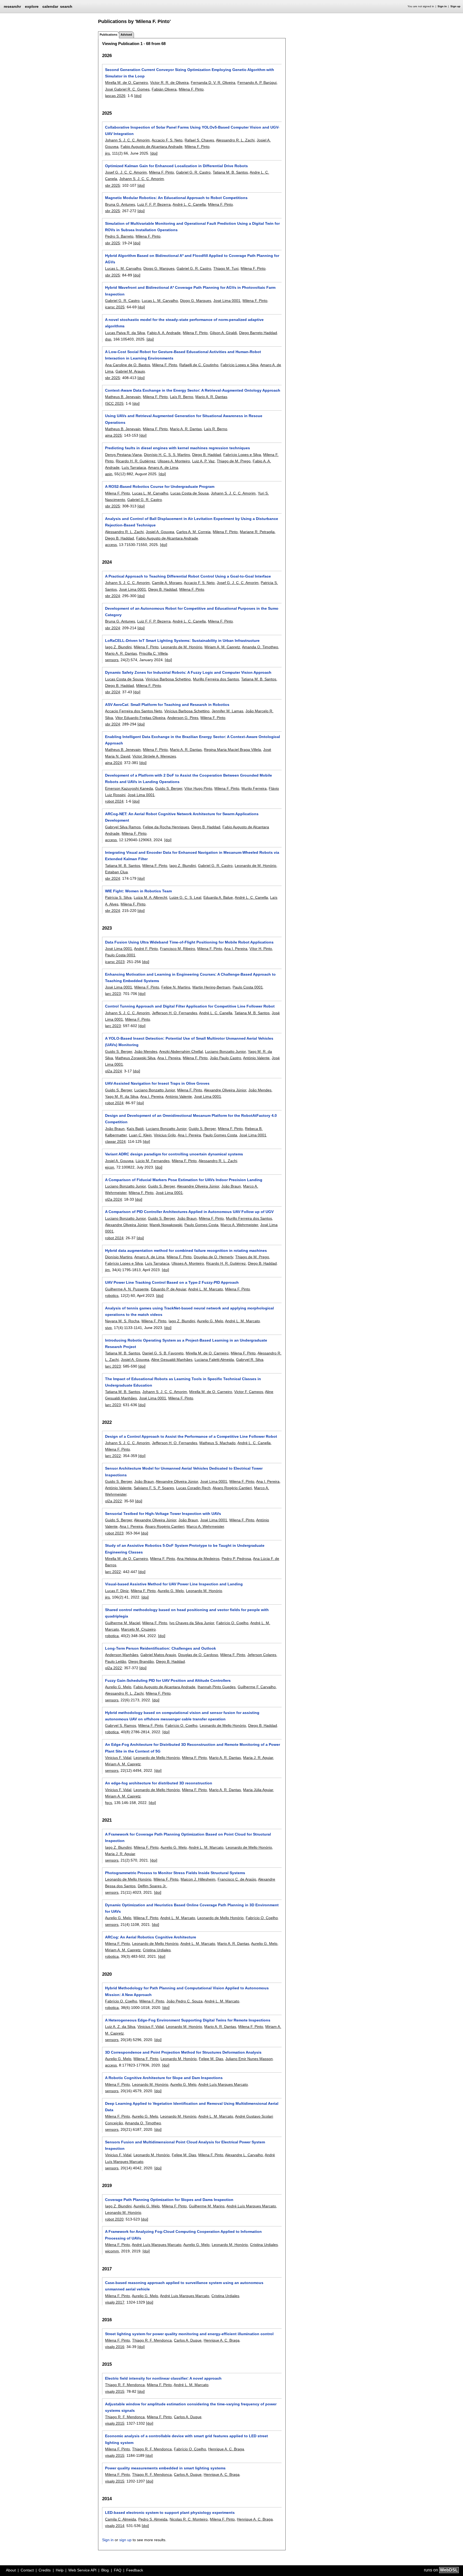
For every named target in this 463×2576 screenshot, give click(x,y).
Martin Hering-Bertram (211, 987)
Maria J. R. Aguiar (258, 1758)
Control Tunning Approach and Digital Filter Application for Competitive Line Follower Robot (190, 1006)
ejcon (110, 1167)
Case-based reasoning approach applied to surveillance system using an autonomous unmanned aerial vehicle (184, 2286)
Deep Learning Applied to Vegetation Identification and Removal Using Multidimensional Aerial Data (192, 2107)
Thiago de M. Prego (234, 461)
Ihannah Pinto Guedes (216, 1687)
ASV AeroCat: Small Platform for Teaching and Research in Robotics (167, 705)
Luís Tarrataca (134, 467)
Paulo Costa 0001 (120, 955)
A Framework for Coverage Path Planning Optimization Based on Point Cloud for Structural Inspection (188, 1837)
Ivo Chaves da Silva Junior (192, 1623)
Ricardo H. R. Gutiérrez (136, 461)
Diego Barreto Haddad (258, 333)
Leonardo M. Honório (204, 1591)
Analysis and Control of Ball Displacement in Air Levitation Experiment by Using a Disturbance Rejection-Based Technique (192, 522)
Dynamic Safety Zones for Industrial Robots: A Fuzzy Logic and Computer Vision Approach (188, 672)
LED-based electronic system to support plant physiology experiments (170, 2513)
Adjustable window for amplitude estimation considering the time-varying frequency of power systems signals (191, 2407)
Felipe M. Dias (211, 2059)
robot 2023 (114, 1533)
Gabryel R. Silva (250, 1360)
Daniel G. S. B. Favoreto (163, 1353)
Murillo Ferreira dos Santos (216, 679)
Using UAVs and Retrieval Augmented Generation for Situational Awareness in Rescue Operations (184, 419)
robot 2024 (114, 801)
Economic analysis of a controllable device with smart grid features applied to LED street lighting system (186, 2439)
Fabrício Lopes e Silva (239, 365)
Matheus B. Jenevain (123, 397)
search (66, 6)
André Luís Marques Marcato (223, 2084)
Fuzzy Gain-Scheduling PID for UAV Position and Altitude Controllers (168, 1680)
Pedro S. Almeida (153, 2519)
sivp (108, 1328)
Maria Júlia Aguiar (258, 1790)
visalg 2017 (115, 2302)
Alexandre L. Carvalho (244, 2155)
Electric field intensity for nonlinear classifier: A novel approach (163, 2378)
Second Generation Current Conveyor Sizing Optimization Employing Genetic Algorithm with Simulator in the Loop (190, 73)
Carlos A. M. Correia (193, 532)
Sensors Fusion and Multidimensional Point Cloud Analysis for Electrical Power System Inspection (185, 2145)
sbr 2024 (113, 596)
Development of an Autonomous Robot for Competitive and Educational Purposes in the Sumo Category (192, 612)
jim (107, 1270)
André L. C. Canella (189, 204)
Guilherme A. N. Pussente (127, 1289)
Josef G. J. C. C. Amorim (126, 172)
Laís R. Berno (182, 397)
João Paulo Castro (225, 1058)
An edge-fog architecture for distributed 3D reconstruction (159, 1783)
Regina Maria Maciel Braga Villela (232, 750)
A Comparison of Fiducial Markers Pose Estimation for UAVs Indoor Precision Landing (184, 1180)
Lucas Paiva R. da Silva (125, 333)
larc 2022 (113, 1456)
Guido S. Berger (169, 788)
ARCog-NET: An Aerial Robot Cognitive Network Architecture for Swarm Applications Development (182, 817)
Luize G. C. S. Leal (185, 897)
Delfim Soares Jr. (152, 1886)
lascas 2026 (115, 96)
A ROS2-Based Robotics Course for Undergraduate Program (160, 486)
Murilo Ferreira (254, 788)
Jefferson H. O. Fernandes (175, 1013)
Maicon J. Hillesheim (198, 1879)
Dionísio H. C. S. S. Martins (167, 455)
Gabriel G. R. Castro (193, 172)
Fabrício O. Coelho (232, 1623)
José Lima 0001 (227, 301)
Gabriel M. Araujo (130, 371)
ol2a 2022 (113, 1501)
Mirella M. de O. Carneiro (126, 83)
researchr (12, 6)
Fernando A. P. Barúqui (257, 83)
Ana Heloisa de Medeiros (198, 1559)
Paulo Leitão (116, 1661)
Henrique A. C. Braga (222, 2340)
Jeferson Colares (262, 1655)
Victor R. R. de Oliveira (169, 83)
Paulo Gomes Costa (220, 1135)
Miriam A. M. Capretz (222, 647)
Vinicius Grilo (165, 1135)
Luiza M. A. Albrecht (150, 897)
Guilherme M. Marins (207, 2206)
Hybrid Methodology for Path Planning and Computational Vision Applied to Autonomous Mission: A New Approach (187, 1991)
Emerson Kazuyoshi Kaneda (129, 788)
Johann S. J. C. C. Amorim (127, 140)
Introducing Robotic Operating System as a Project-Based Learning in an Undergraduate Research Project (186, 1343)
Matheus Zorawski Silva (135, 1058)
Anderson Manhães (122, 1655)
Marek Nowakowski (166, 1225)
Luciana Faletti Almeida (214, 1360)
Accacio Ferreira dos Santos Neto (134, 711)
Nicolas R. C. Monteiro (189, 2519)
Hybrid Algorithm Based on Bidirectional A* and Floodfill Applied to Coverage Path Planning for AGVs (192, 259)
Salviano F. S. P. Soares (154, 1488)
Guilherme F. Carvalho (257, 1687)
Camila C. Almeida (121, 2519)
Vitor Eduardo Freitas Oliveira (140, 718)
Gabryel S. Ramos (121, 1725)
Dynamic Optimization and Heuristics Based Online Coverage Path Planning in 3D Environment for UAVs (192, 1908)
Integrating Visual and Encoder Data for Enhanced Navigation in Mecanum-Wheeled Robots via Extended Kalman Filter (192, 856)
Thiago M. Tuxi (226, 268)
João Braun (115, 1129)
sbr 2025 (113, 185)
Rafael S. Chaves (199, 140)
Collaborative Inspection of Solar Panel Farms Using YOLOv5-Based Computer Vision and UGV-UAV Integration (192, 130)
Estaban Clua (116, 872)
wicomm (112, 2251)
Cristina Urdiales (157, 1950)
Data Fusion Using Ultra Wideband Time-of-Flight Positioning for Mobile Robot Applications (189, 942)
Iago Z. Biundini (118, 647)
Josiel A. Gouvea (160, 532)
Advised (126, 35)
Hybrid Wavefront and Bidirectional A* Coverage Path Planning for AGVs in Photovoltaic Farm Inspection (190, 291)
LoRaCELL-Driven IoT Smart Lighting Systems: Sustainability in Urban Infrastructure (182, 641)
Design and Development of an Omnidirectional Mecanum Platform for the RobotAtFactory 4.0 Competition (191, 1119)
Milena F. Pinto (191, 89)
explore (32, 6)
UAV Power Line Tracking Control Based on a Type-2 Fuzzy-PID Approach (172, 1282)
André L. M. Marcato (206, 1289)
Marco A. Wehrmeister (239, 1225)
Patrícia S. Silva (118, 897)
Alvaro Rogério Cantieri (232, 1488)
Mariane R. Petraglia (257, 532)
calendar (50, 6)
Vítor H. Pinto (261, 949)
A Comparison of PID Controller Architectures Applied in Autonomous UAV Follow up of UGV (189, 1212)
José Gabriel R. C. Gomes (127, 89)
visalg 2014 (115, 2526)
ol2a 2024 (113, 1071)
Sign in (442, 6)
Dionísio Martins (119, 1257)
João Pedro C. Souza (184, 2001)
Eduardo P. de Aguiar (169, 1289)
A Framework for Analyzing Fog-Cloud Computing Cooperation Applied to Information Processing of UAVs (183, 2235)
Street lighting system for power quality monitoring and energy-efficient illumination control (189, 2334)
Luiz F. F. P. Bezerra (154, 204)
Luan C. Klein (140, 1135)
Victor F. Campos (249, 1392)
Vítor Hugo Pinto (198, 788)
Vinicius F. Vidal (118, 1758)
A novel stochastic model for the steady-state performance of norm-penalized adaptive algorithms (184, 323)
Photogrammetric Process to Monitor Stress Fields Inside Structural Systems (175, 1873)
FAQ (118, 2570)
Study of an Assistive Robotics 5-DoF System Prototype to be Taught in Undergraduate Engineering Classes (185, 1549)
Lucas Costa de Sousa (190, 493)
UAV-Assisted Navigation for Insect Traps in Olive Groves (157, 1083)
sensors (112, 660)
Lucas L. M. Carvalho (123, 268)
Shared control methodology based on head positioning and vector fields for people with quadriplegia (187, 1613)
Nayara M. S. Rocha (122, 1321)
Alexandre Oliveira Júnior (225, 1090)
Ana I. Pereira (236, 949)
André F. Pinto (146, 949)
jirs (107, 153)
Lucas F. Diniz (117, 1591)
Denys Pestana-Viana (123, 455)
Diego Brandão (141, 1661)
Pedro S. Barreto (119, 236)
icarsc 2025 (115, 307)
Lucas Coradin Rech (193, 1488)
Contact (27, 2570)
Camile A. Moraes (167, 583)
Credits (45, 2570)
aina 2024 (113, 763)
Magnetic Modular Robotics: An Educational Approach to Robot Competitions (176, 198)
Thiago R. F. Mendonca (152, 2340)
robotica (112, 1636)
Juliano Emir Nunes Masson (249, 2059)
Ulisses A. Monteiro (174, 461)
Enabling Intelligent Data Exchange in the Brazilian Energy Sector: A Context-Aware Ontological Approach (193, 740)
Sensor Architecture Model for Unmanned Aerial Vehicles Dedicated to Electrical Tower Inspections (184, 1472)
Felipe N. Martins (176, 987)
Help (60, 2570)
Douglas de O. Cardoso (198, 1655)
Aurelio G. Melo (210, 1321)
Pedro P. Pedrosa (236, 1559)
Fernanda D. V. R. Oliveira (213, 83)
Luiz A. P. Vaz (203, 461)
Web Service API (82, 2570)
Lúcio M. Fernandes (153, 1161)
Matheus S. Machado (217, 1443)
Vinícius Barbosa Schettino (168, 679)
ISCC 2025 (114, 403)
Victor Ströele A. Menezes (154, 756)
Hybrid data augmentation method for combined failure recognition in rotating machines (186, 1250)
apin (109, 474)
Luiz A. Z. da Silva (120, 2027)
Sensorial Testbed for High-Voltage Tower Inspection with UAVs (163, 1514)
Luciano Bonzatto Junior (225, 1051)
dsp (108, 339)
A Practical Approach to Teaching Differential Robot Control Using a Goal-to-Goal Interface (188, 576)
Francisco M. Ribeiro (178, 949)
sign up (125, 2540)
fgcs (109, 1803)
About (11, 2570)
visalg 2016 (115, 2347)
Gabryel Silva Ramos (123, 827)
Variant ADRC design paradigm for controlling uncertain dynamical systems (174, 1154)
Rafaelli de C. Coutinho (199, 365)
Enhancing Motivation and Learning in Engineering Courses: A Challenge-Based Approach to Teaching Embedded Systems (190, 978)
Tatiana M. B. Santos (230, 172)
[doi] (138, 96)
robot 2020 (114, 2219)
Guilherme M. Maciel (123, 1623)
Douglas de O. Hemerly (213, 1257)
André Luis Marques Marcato (185, 2296)
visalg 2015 (115, 2391)
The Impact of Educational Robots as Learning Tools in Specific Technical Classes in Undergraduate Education (183, 1382)
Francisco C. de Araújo (237, 1879)
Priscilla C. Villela (153, 653)
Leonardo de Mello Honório (223, 1725)
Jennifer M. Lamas (227, 711)
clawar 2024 (115, 1141)
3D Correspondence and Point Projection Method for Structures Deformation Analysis (183, 2052)
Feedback (135, 2570)
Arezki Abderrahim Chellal (181, 1051)
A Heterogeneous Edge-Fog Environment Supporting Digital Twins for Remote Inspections (188, 2020)
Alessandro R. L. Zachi (235, 140)
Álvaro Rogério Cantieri (165, 1526)
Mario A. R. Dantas (211, 397)
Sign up (455, 6)
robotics (112, 1296)
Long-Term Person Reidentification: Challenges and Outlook (160, 1648)
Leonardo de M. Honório (182, 647)
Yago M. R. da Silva (122, 1096)
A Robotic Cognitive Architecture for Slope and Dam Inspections (164, 2078)
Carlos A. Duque (188, 2340)
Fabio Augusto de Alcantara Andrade (152, 147)
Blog (105, 2570)
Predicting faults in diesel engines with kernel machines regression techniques (178, 448)
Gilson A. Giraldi (223, 333)
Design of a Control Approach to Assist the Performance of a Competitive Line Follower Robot (191, 1436)
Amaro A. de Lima (163, 467)
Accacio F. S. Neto (167, 140)
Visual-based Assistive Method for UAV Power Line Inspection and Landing (174, 1584)
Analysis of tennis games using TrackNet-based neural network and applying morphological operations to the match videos (189, 1311)
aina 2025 (113, 435)
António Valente (256, 1058)
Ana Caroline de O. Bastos (128, 365)
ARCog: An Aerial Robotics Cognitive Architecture (151, 1937)
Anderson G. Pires (183, 718)
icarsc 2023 (115, 962)
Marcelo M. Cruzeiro (138, 1629)
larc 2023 (113, 994)
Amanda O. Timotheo (260, 647)
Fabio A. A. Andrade (164, 333)
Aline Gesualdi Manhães (172, 1360)
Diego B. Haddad (207, 455)
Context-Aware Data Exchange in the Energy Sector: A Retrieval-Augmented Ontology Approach (193, 390)
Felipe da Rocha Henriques (166, 827)
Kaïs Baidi (135, 1129)
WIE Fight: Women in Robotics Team (138, 891)
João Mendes (146, 1051)
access (111, 545)
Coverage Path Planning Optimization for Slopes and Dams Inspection (169, 2200)
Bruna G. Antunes (120, 204)
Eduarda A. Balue (218, 897)
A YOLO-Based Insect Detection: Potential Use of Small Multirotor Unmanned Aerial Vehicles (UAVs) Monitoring (189, 1042)
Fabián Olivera (164, 89)
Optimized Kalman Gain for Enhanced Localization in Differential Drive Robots (176, 166)
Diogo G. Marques (159, 268)
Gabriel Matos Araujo (158, 1655)
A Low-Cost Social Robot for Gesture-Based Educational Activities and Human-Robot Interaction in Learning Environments (183, 355)
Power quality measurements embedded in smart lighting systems (165, 2468)
